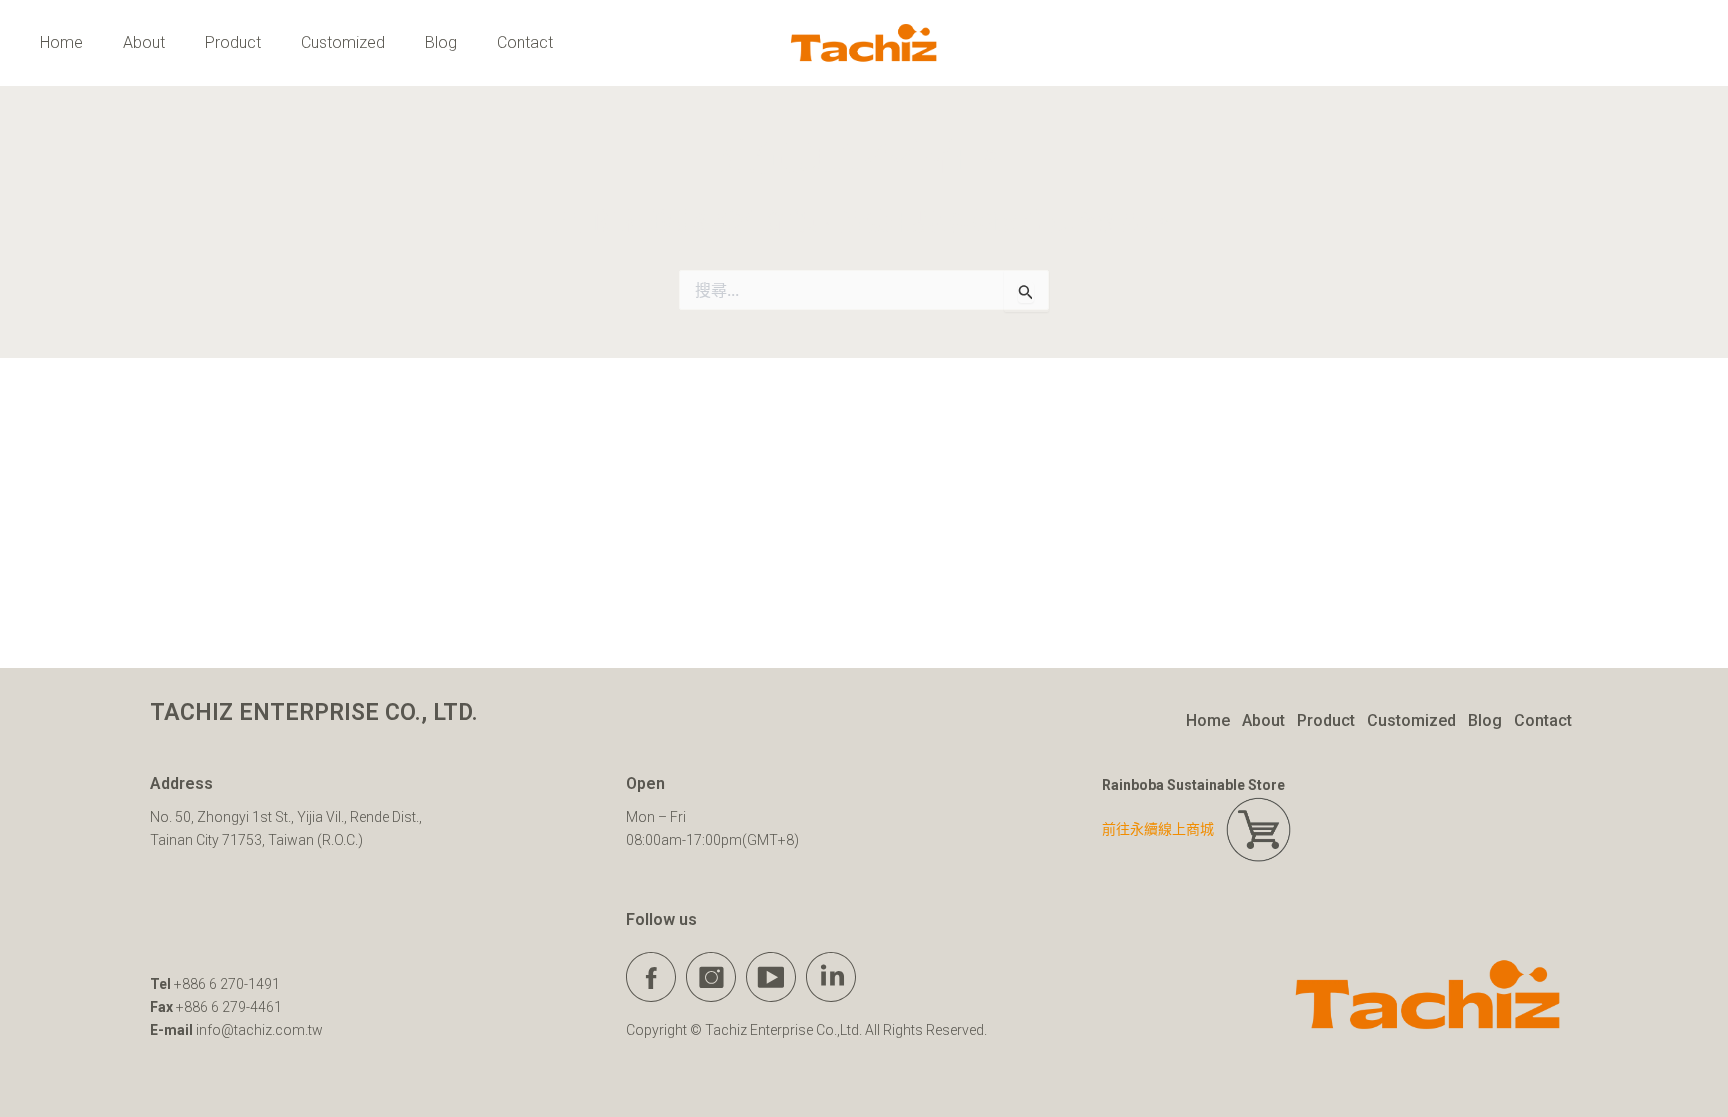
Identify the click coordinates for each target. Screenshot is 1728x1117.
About (144, 42)
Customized (343, 42)
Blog (441, 42)
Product (233, 42)
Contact (525, 42)
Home (61, 42)
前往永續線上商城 (1164, 829)
